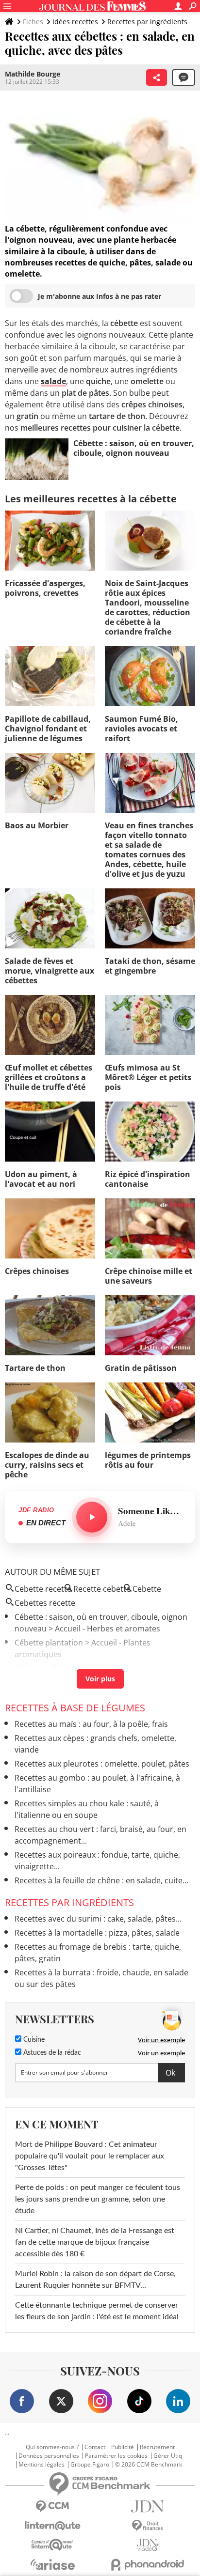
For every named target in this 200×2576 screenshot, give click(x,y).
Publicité (123, 2447)
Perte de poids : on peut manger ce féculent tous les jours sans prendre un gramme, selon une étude (98, 2199)
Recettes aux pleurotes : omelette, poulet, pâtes (102, 1764)
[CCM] (52, 2506)
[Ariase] (52, 2564)
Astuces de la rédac (51, 2053)
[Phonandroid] (148, 2565)
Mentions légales (42, 2465)
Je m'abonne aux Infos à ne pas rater (100, 296)
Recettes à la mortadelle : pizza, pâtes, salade (97, 1933)
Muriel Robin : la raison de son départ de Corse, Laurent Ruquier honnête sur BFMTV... (95, 2280)
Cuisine (33, 2040)
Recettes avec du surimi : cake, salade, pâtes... (98, 1919)
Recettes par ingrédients (147, 22)
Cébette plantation (49, 1643)
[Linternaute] (52, 2526)
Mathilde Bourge (33, 74)
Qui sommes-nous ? (52, 2447)
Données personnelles (49, 2456)
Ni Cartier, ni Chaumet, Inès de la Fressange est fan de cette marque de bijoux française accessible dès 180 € (95, 2242)
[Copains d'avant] (52, 2545)
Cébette (29, 1668)
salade (53, 381)
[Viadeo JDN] (148, 2545)
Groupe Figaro (90, 2465)
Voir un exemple (161, 2040)
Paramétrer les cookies (116, 2456)
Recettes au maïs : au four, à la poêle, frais (91, 1724)
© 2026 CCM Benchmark (149, 2465)
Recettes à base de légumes (75, 1708)
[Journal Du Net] (148, 2506)
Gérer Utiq (168, 2456)
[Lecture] (92, 1517)
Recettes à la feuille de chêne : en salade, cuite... (101, 1880)
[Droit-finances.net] (148, 2526)
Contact (95, 2447)
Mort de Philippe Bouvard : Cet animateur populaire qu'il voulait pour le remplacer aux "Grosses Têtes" (90, 2156)
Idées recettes (75, 22)
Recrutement (157, 2447)
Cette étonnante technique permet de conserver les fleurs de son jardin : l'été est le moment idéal (97, 2311)
